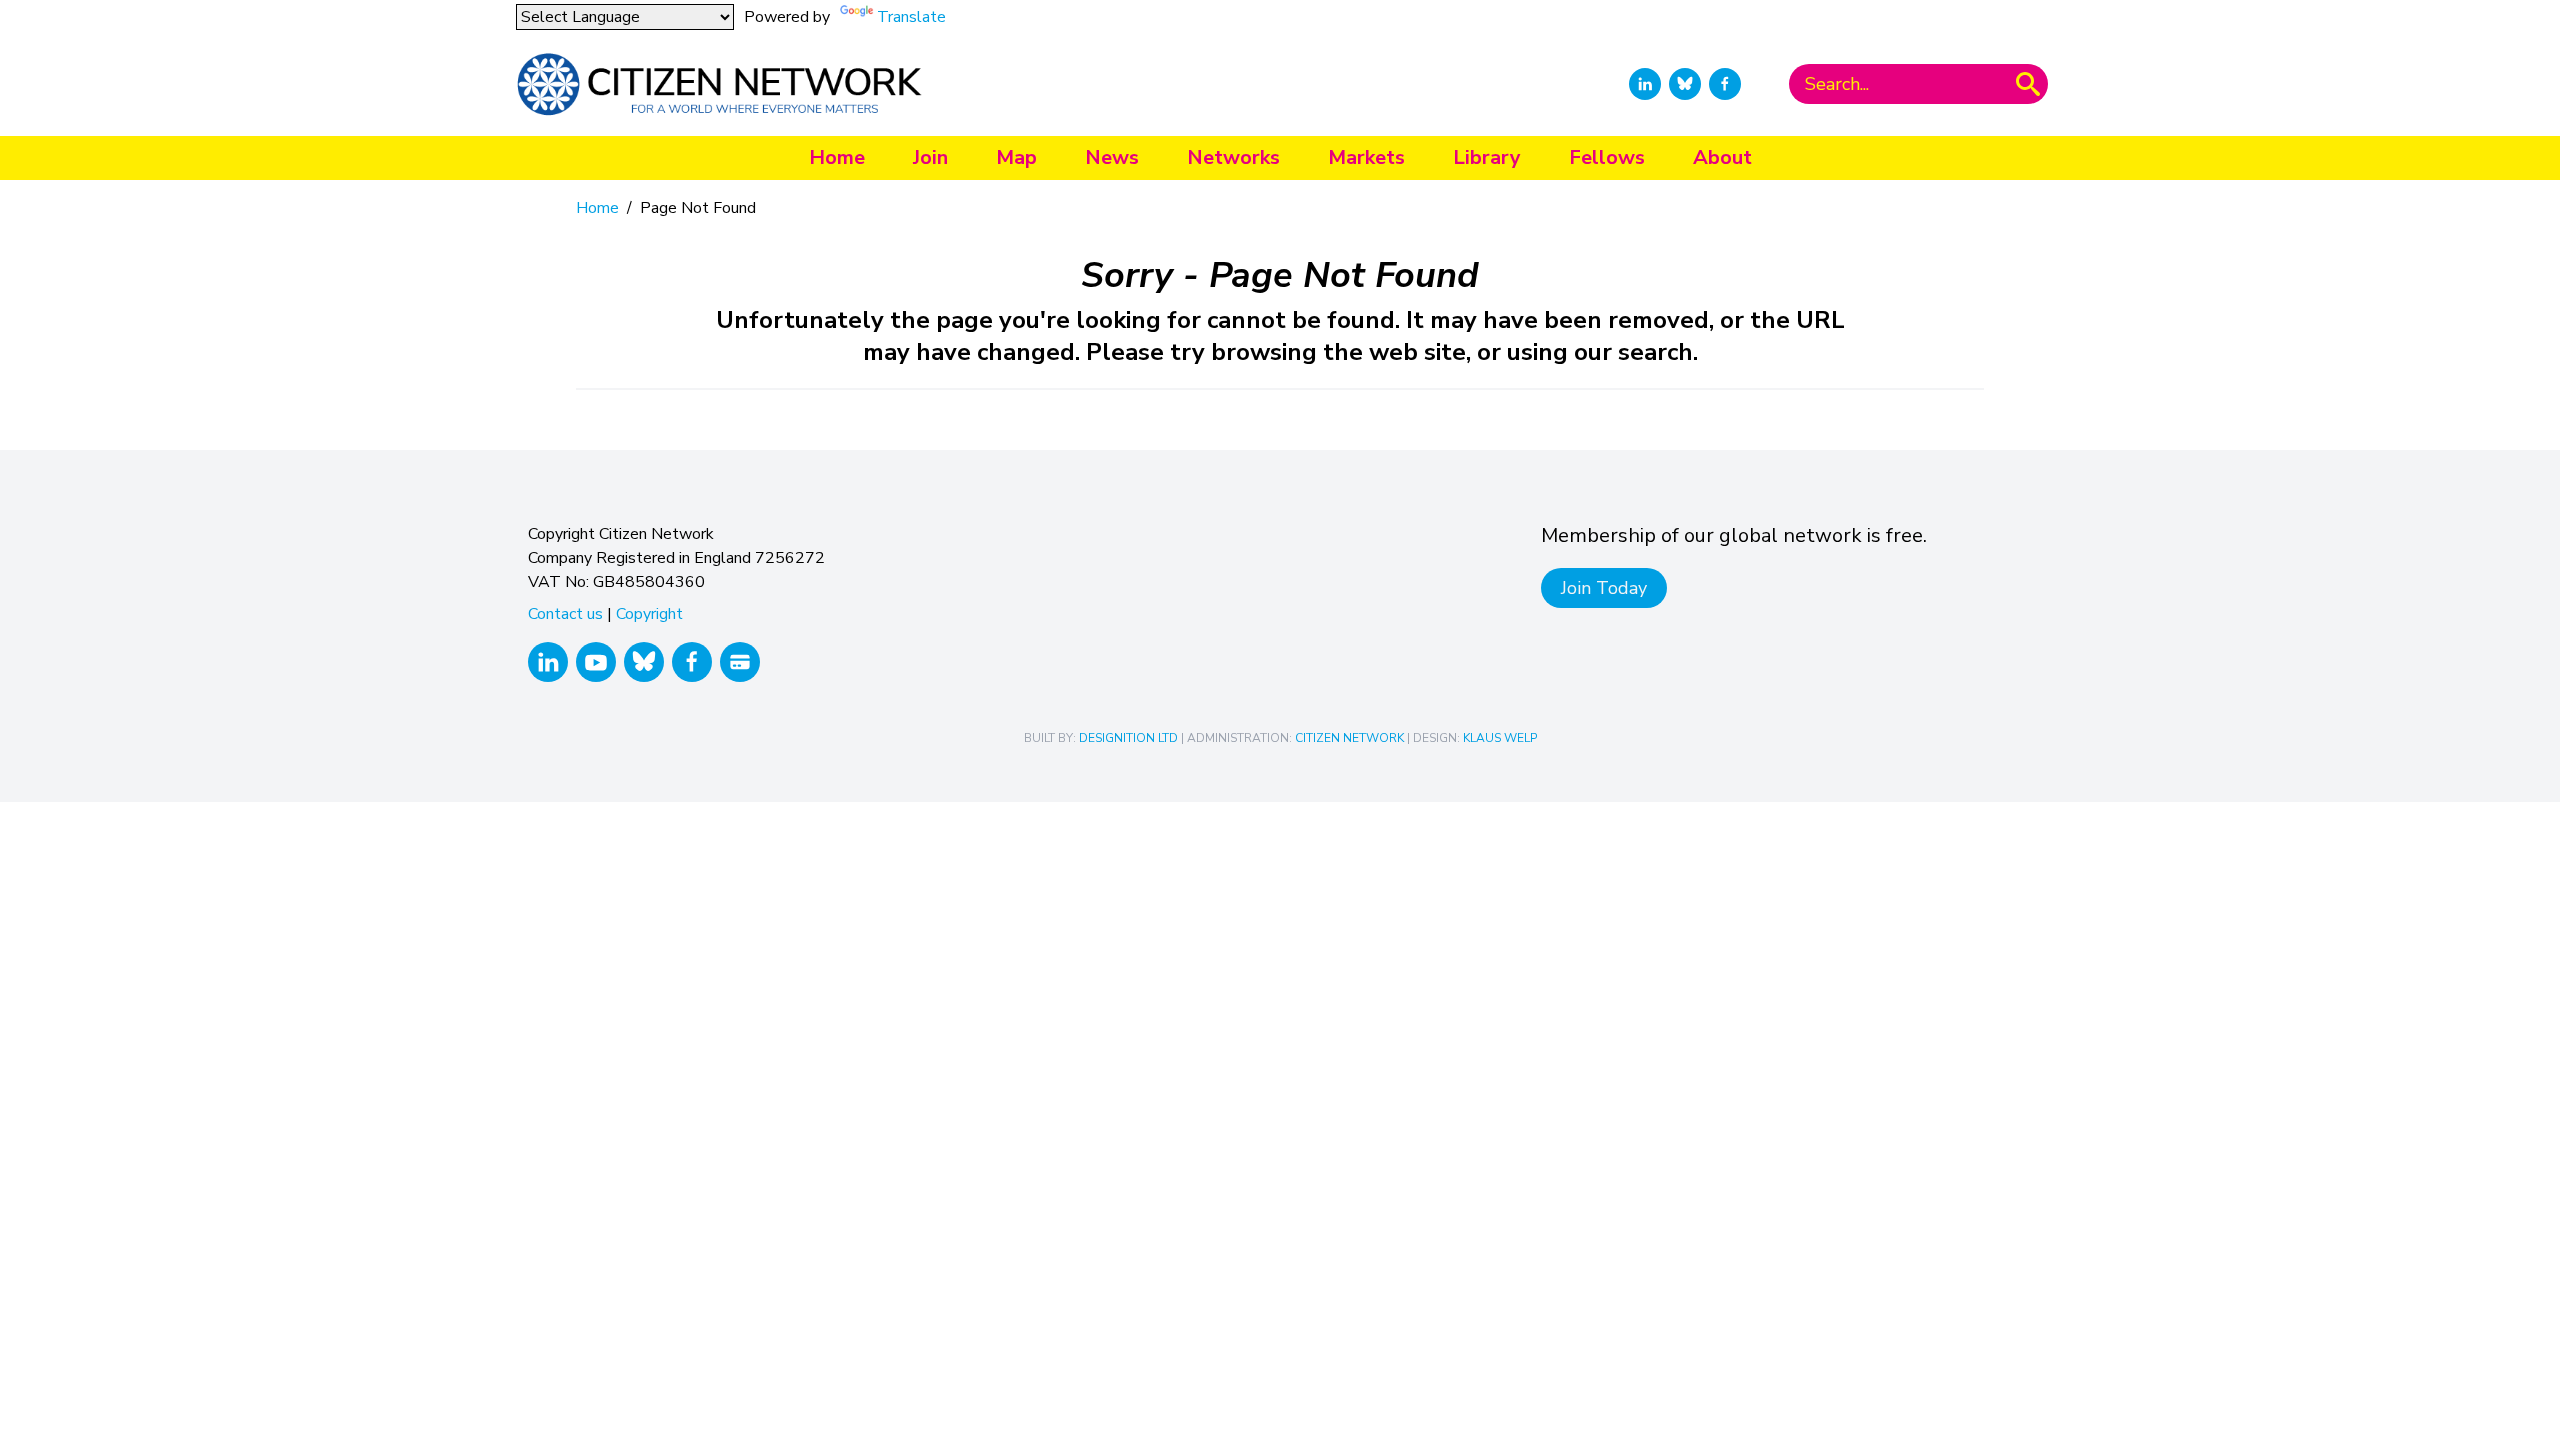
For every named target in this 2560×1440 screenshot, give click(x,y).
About (1722, 157)
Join (930, 157)
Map (1016, 157)
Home (837, 157)
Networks (1233, 157)
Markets (1366, 157)
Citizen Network (1349, 738)
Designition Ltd (1128, 738)
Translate (911, 17)
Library (1487, 157)
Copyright (649, 614)
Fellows (1607, 157)
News (1112, 157)
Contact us (565, 614)
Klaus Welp (1500, 738)
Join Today (1604, 588)
